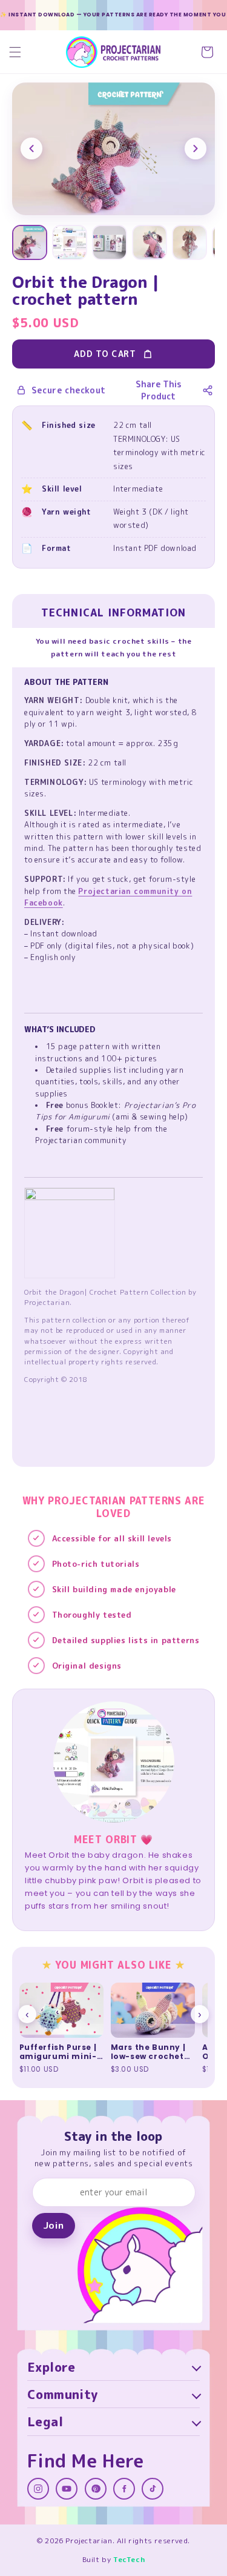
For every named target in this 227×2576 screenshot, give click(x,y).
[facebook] (124, 2489)
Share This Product (159, 390)
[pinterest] (96, 2489)
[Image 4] (150, 242)
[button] (15, 52)
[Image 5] (189, 242)
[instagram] (38, 2489)
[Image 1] (30, 242)
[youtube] (67, 2489)
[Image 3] (110, 242)
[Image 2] (70, 242)
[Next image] (196, 148)
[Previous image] (31, 148)
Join (53, 2225)
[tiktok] (153, 2489)
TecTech (129, 2559)
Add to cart (105, 354)
